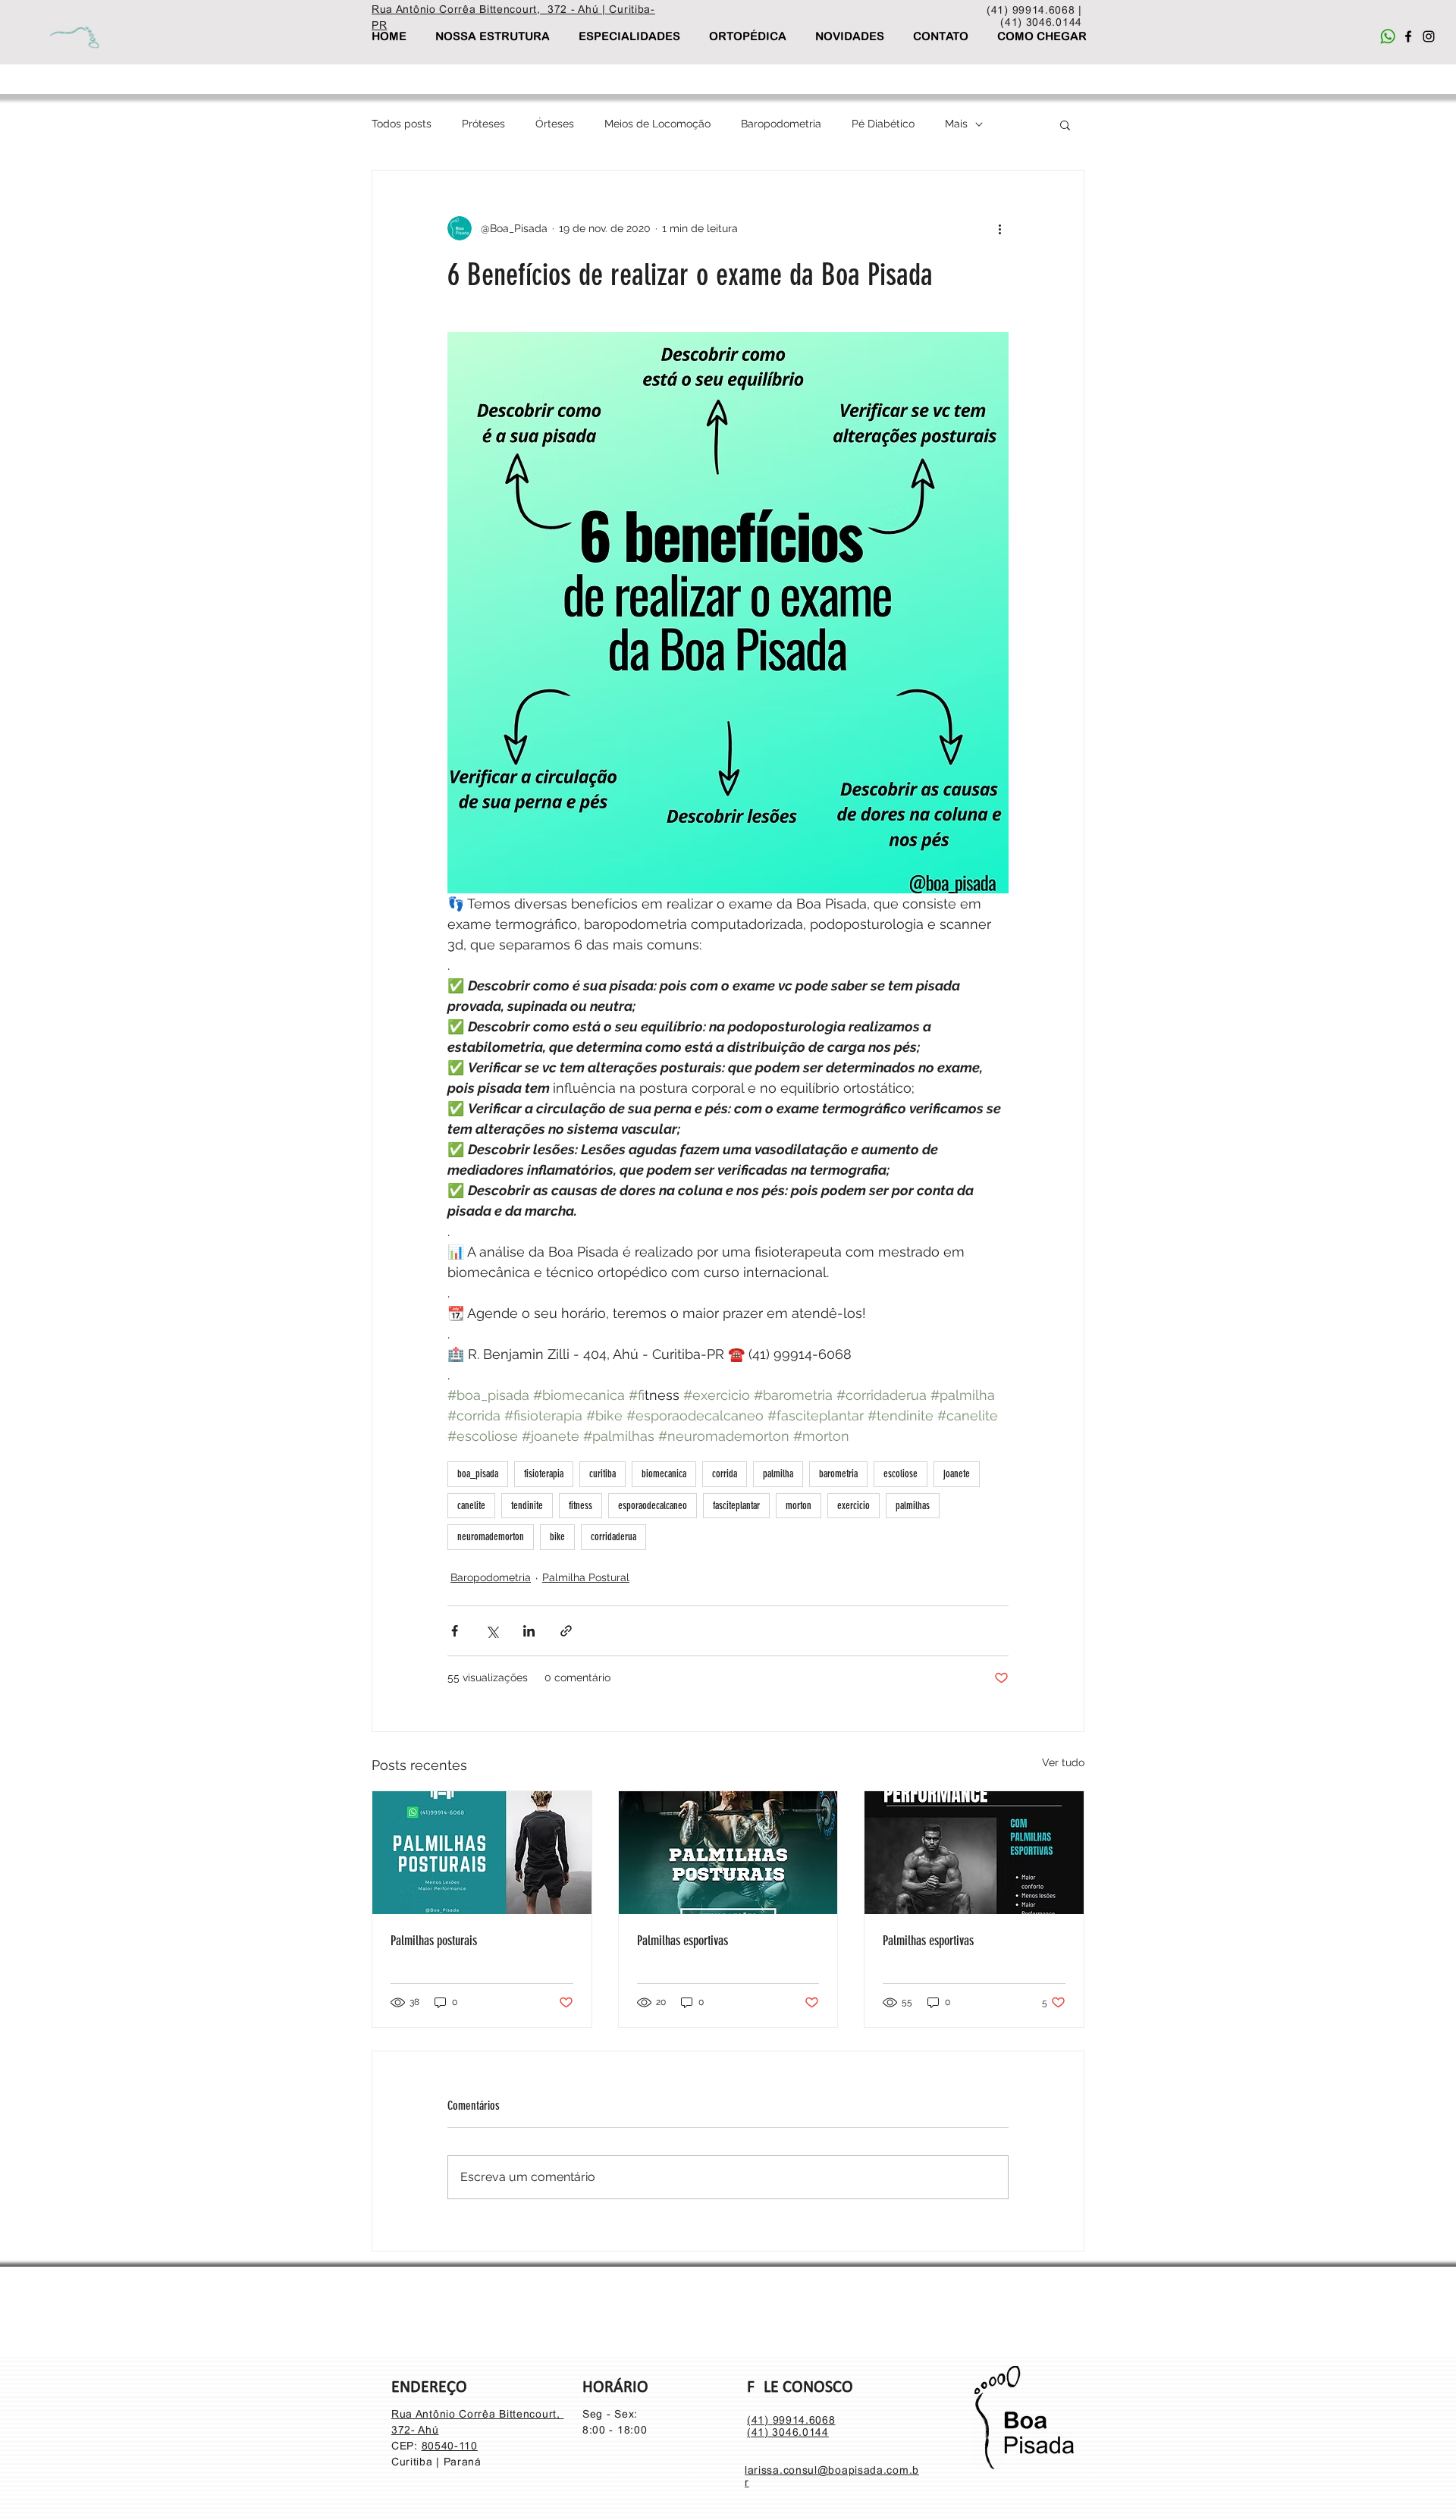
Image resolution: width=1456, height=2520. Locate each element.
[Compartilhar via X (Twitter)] (492, 1631)
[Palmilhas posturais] (482, 1853)
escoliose (901, 1474)
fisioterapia (544, 1474)
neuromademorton (491, 1537)
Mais (956, 124)
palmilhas (913, 1506)
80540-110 (450, 2446)
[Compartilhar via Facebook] (455, 1631)
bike (557, 1537)
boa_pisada (478, 1474)
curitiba (602, 1474)
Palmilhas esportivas (682, 1941)
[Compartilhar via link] (566, 1631)
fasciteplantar (736, 1506)
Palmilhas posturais (434, 1941)
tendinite (527, 1506)
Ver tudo (1063, 1762)
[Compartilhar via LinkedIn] (529, 1631)
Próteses (483, 124)
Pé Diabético (883, 124)
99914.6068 (804, 2420)
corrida (725, 1474)
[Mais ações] (999, 228)
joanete (957, 1474)
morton (799, 1506)
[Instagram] (1429, 36)
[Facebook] (1408, 36)
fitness (581, 1506)
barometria (838, 1474)
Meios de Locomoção (657, 124)
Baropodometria (781, 124)
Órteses (555, 124)
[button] (1065, 124)
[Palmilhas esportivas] (728, 1853)
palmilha (778, 1474)
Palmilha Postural (586, 1577)
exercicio (854, 1506)
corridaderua (613, 1537)
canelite (471, 1506)
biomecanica (664, 1474)
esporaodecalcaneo (653, 1506)
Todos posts (402, 124)
